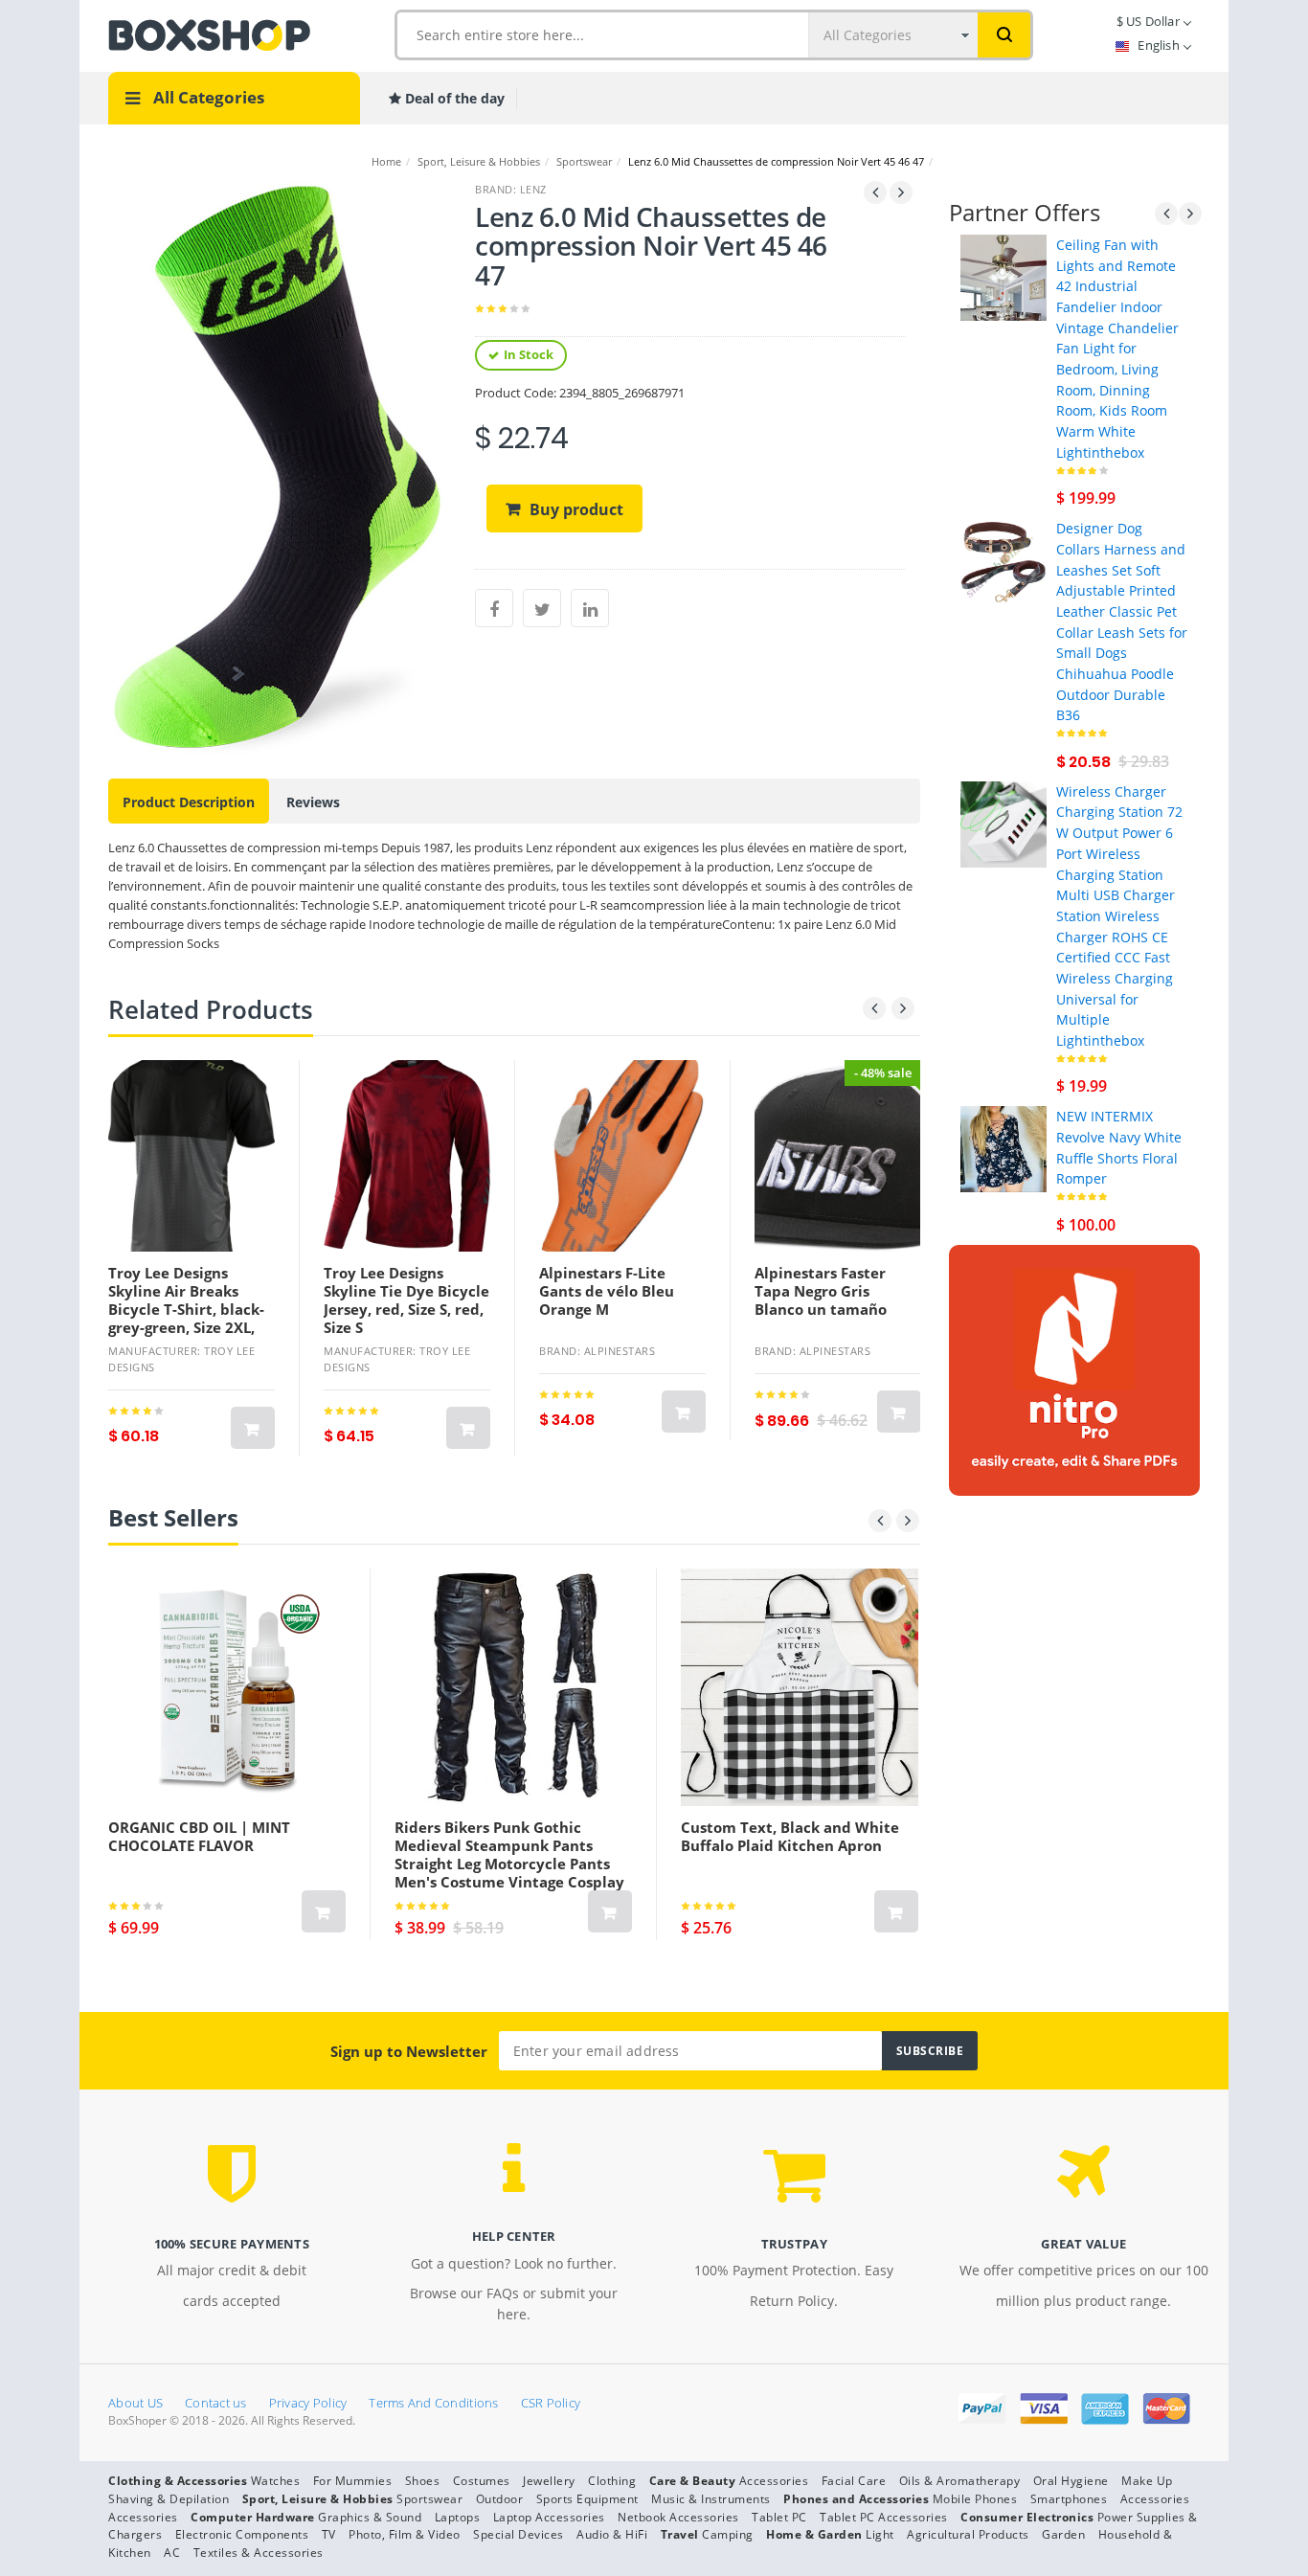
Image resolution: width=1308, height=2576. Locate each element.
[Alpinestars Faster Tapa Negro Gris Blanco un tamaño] (838, 1156)
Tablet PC (779, 2517)
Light (880, 2534)
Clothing (612, 2481)
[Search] (1004, 35)
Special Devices (519, 2534)
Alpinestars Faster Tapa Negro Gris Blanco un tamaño (821, 1291)
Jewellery (549, 2481)
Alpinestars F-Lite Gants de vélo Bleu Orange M (607, 1291)
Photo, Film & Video (405, 2534)
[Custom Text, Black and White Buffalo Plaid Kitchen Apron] (800, 1687)
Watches (276, 2481)
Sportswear (584, 161)
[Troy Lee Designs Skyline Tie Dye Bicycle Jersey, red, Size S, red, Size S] (407, 1156)
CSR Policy (551, 2403)
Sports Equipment (587, 2499)
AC (172, 2553)
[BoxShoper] (209, 33)
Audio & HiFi (612, 2534)
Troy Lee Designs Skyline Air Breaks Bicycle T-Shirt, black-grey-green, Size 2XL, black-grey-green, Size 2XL (187, 1318)
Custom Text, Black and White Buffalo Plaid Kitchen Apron (790, 1836)
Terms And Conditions (433, 2403)
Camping (728, 2534)
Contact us (216, 2403)
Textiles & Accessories (259, 2553)
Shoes (423, 2481)
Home (386, 161)
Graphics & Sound (370, 2517)
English (1159, 45)
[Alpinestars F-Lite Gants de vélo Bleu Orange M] (622, 1156)
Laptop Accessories (549, 2517)
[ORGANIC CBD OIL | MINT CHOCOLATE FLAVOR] (227, 1687)
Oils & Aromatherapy (960, 2481)
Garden (1063, 2534)
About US (135, 2403)
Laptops (458, 2517)
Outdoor (500, 2499)
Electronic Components (242, 2534)
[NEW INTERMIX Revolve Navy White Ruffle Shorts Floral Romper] (1004, 1148)
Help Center (514, 2236)
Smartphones (1069, 2499)
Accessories (774, 2481)
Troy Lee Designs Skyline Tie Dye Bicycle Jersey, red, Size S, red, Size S (406, 1300)
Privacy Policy (308, 2403)
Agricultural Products (968, 2534)
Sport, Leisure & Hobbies (479, 161)
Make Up (1147, 2481)
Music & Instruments (711, 2499)
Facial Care (854, 2481)
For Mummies (353, 2481)
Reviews (313, 802)
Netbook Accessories (678, 2517)
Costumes (482, 2481)
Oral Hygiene (1071, 2481)
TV (329, 2534)
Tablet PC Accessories (884, 2517)
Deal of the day (453, 98)
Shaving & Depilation (169, 2499)
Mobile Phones (975, 2499)
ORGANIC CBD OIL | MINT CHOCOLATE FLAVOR (199, 1836)
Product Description (189, 802)
